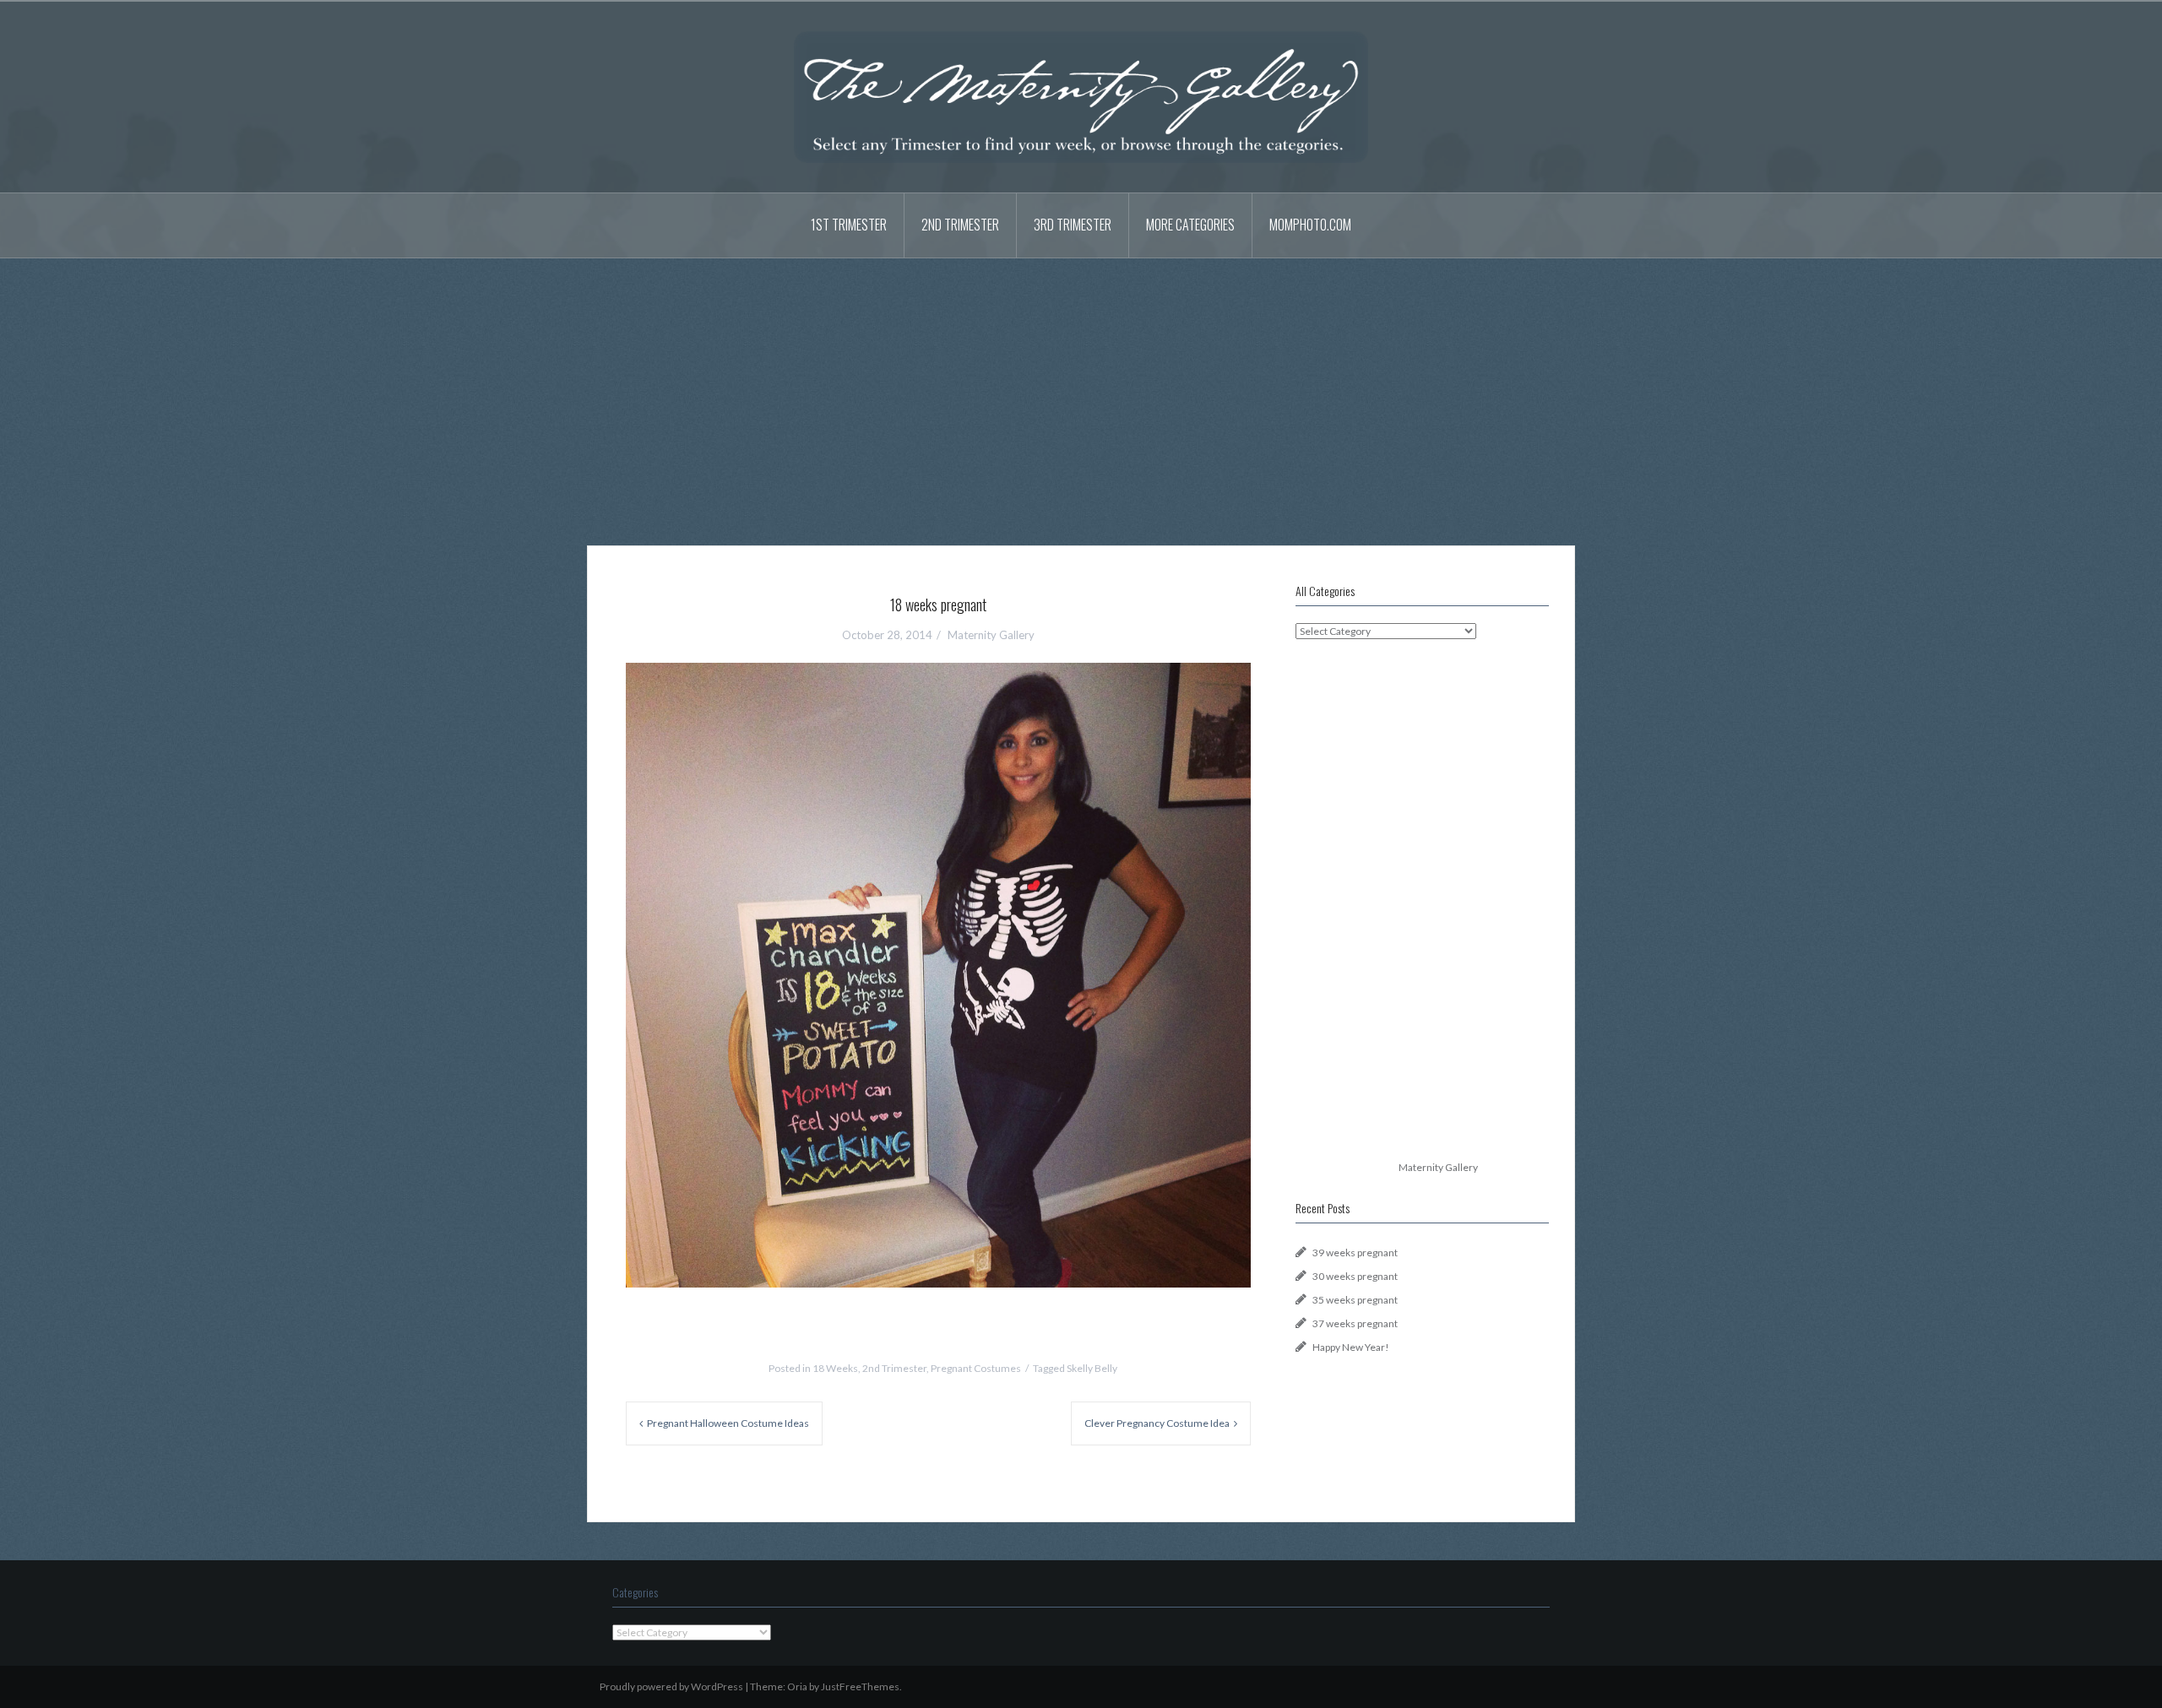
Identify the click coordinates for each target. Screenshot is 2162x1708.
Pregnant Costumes (976, 1368)
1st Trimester (849, 225)
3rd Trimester (1073, 225)
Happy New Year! (1351, 1347)
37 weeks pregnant (1355, 1323)
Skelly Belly (1092, 1368)
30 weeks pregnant (1355, 1276)
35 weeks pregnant (1355, 1300)
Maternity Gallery (991, 635)
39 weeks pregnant (1355, 1253)
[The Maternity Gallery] (1081, 96)
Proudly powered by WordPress (671, 1686)
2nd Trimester (960, 225)
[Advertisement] (1081, 389)
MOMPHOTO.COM (1310, 225)
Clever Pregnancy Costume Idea (1157, 1423)
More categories (1190, 225)
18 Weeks (835, 1368)
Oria (797, 1686)
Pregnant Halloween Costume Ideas (728, 1423)
